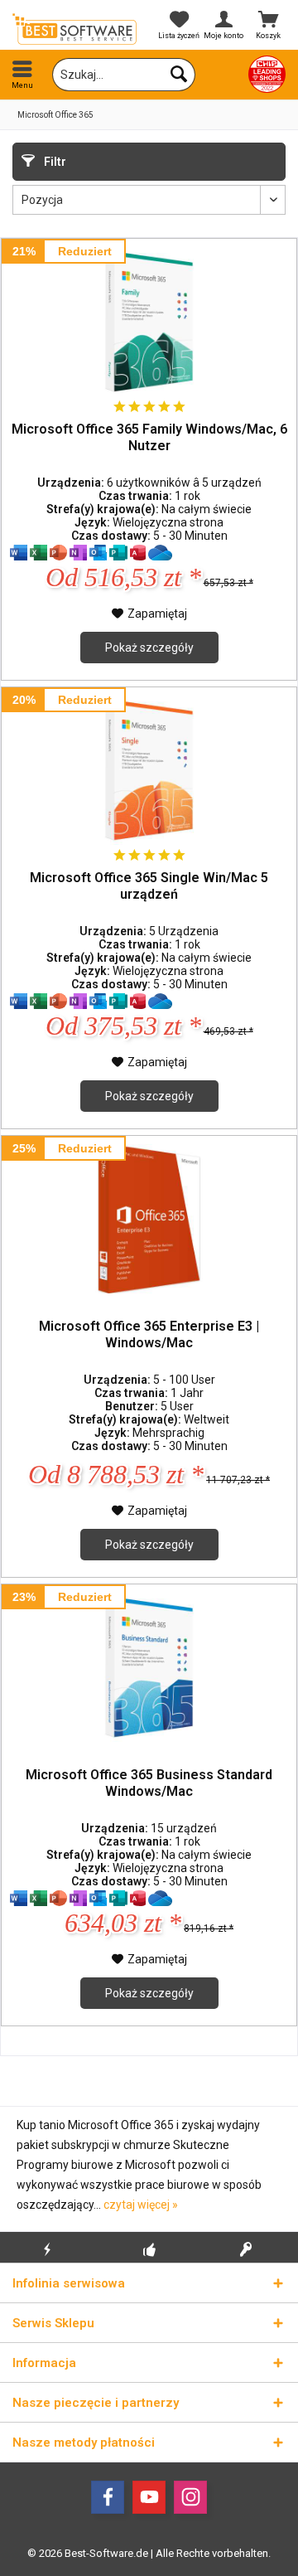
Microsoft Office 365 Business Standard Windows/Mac (149, 1783)
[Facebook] (108, 2497)
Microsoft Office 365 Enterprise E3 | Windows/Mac (149, 1334)
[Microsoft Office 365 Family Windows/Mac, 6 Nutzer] (149, 322)
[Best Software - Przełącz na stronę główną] (74, 29)
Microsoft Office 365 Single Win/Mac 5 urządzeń (149, 886)
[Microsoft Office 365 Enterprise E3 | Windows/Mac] (149, 1219)
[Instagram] (190, 2497)
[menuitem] (22, 75)
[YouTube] (149, 2497)
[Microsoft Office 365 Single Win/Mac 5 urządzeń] (149, 770)
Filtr (54, 162)
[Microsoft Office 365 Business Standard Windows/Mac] (149, 1667)
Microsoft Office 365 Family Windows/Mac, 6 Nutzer (149, 437)
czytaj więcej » (141, 2205)
